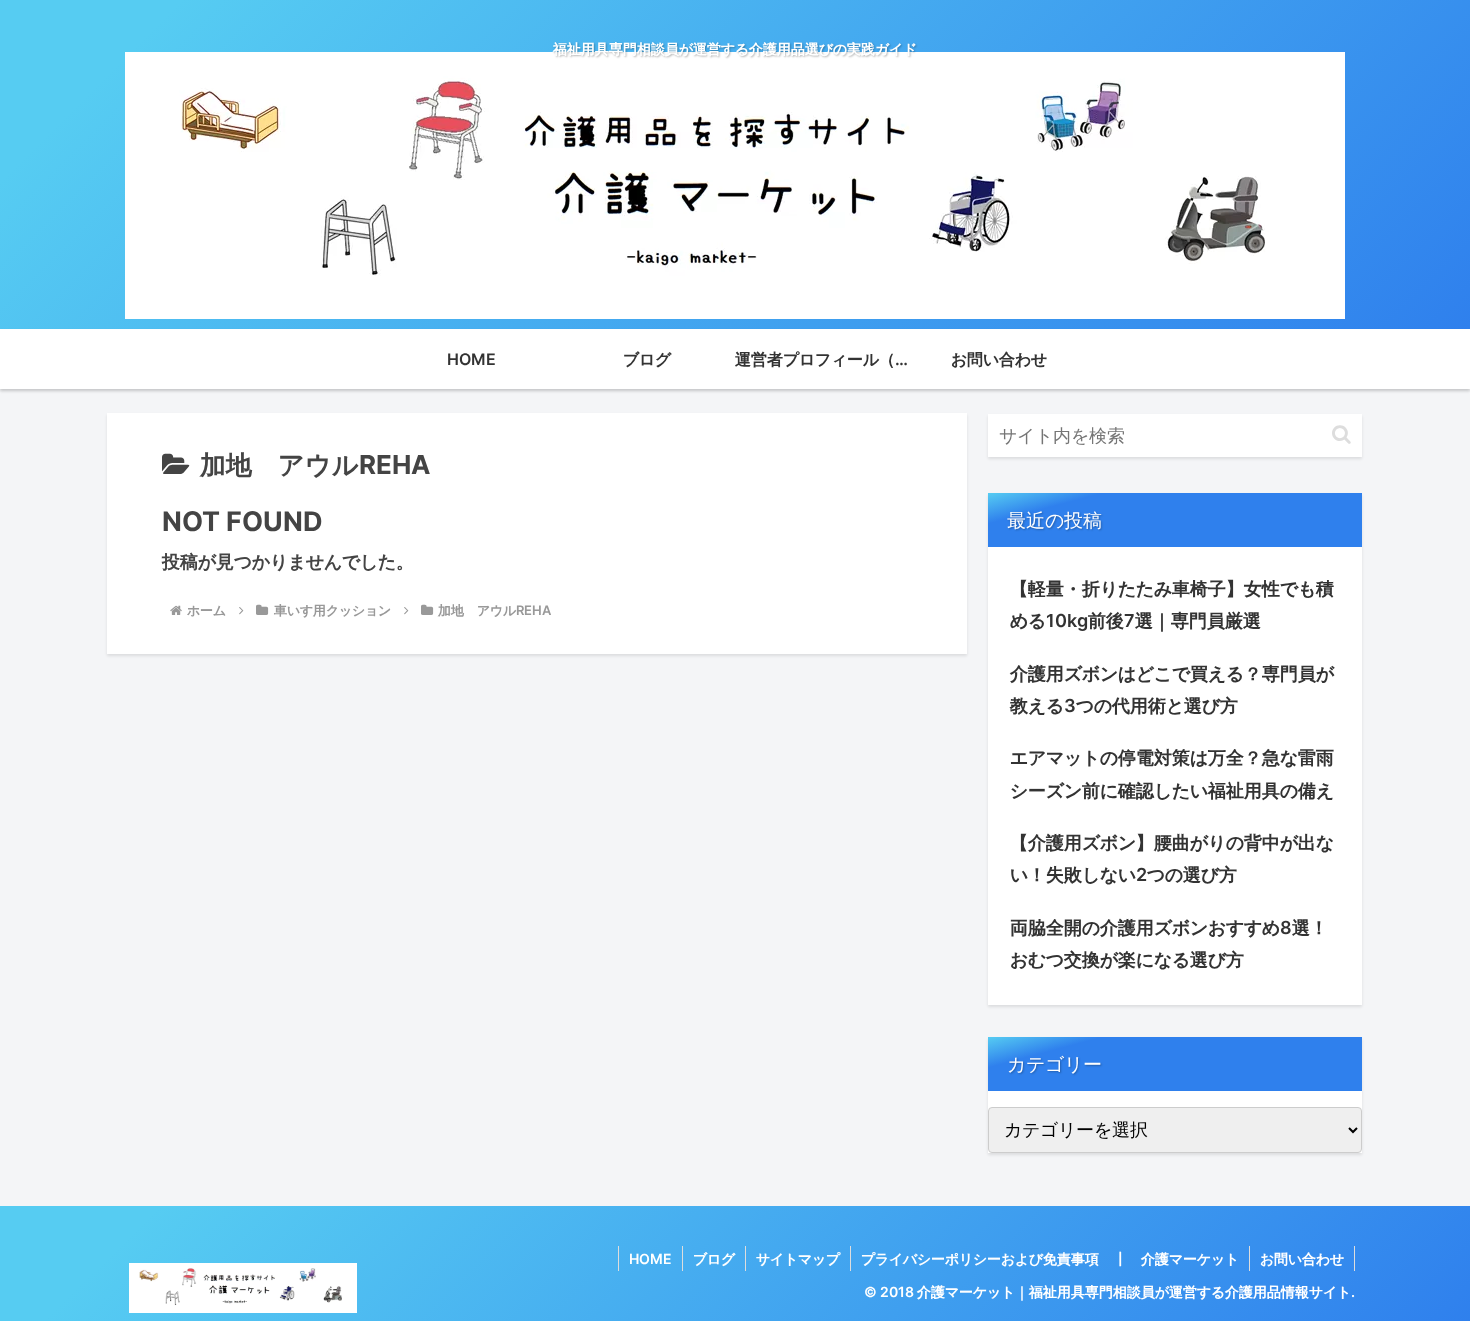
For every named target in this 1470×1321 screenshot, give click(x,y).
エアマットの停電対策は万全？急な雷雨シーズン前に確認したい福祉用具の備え (1172, 773)
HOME (650, 1258)
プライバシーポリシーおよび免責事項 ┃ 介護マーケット (1050, 1258)
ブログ (714, 1258)
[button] (1341, 434)
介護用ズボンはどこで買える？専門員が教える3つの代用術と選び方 (1172, 689)
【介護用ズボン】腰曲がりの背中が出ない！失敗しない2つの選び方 (1172, 858)
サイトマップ (798, 1258)
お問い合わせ (1302, 1258)
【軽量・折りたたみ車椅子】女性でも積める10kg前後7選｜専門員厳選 (1172, 604)
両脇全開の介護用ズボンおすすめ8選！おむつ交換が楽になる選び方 (1169, 943)
